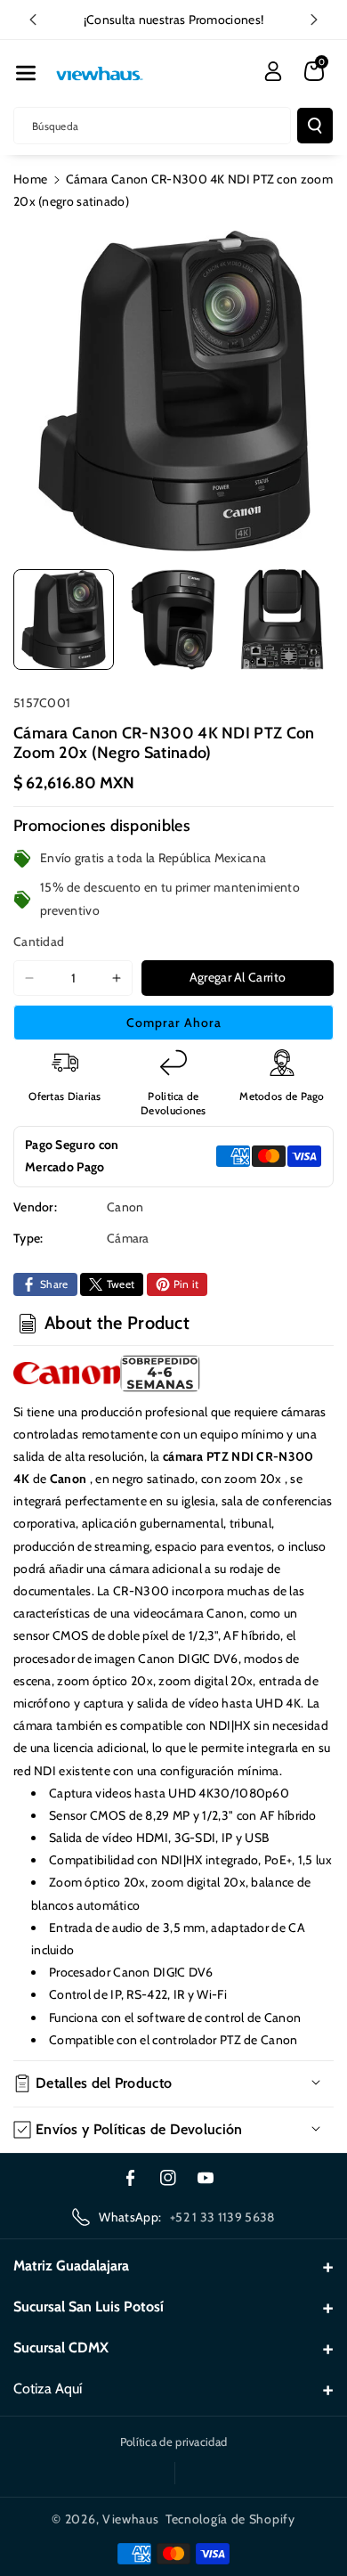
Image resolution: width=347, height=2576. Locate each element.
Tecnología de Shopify (230, 2519)
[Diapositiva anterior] (33, 20)
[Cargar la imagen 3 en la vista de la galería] (282, 620)
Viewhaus (131, 2519)
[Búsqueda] (315, 126)
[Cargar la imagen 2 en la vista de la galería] (173, 620)
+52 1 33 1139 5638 (222, 2217)
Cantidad (39, 942)
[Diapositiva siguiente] (314, 20)
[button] (26, 73)
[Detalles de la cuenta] (273, 71)
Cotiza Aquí (48, 2389)
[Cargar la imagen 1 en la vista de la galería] (64, 620)
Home (30, 179)
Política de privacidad (174, 2441)
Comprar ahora (174, 1023)
